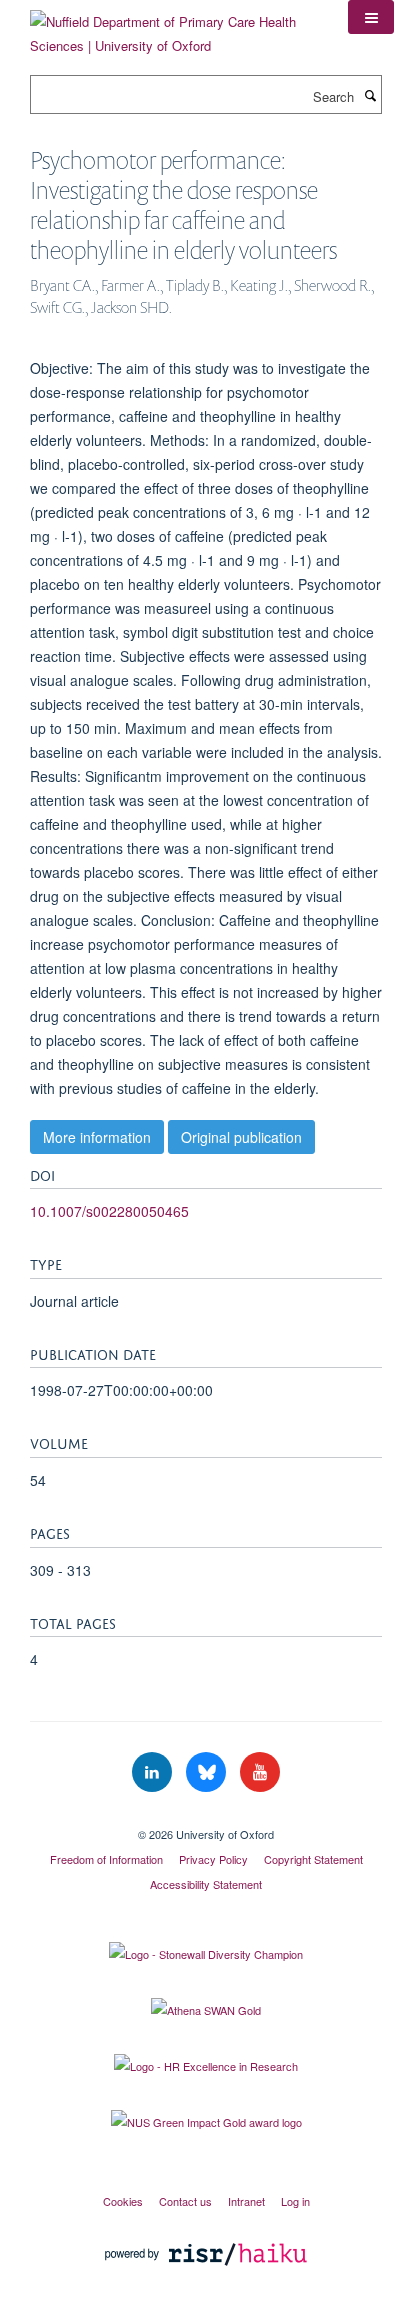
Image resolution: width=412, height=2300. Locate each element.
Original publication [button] (241, 1137)
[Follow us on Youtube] (260, 1772)
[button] (371, 17)
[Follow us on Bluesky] (208, 1772)
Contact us (185, 2201)
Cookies (123, 2201)
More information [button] (97, 1137)
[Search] (370, 95)
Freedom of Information (106, 1859)
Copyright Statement (313, 1859)
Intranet (246, 2201)
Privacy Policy (213, 1859)
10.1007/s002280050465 (109, 1211)
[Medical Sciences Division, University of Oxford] (206, 1817)
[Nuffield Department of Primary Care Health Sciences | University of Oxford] (174, 26)
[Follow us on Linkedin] (154, 1772)
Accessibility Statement (206, 1884)
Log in (295, 2201)
